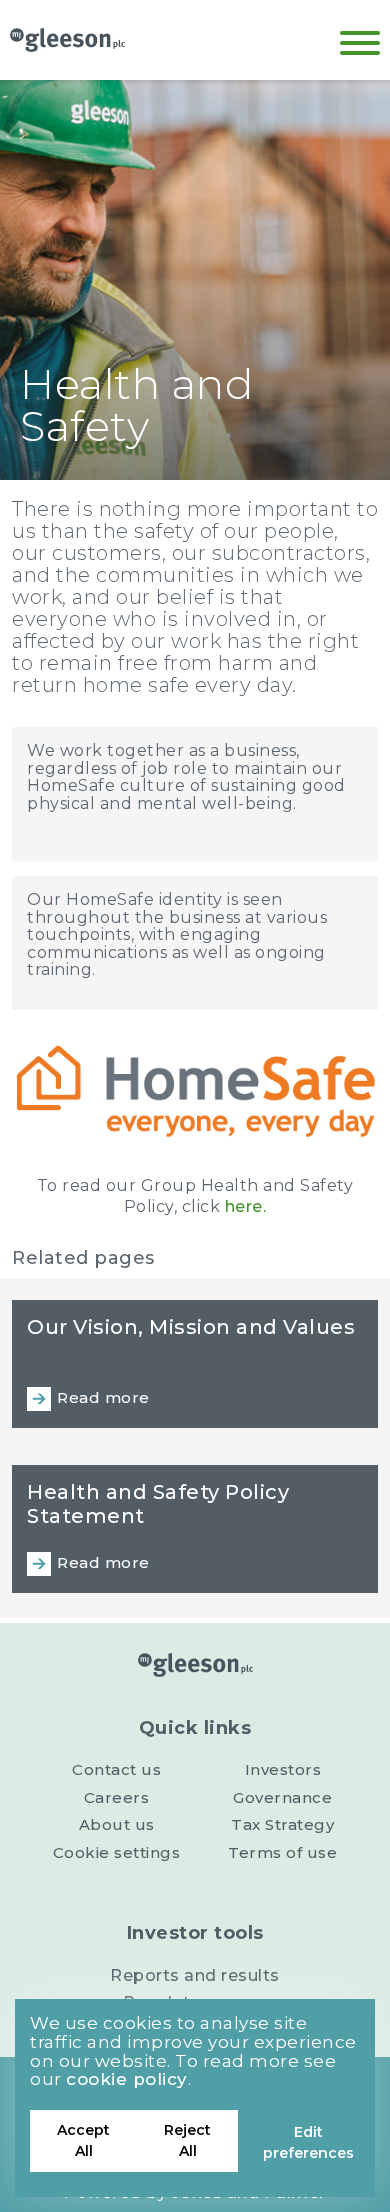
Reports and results (195, 1975)
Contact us (116, 1769)
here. (246, 1206)
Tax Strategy (282, 1824)
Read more (103, 1397)
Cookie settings (117, 1852)
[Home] (67, 40)
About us (117, 1824)
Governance (282, 1797)
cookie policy (127, 2079)
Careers (117, 1797)
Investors (283, 1769)
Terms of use (282, 1852)
